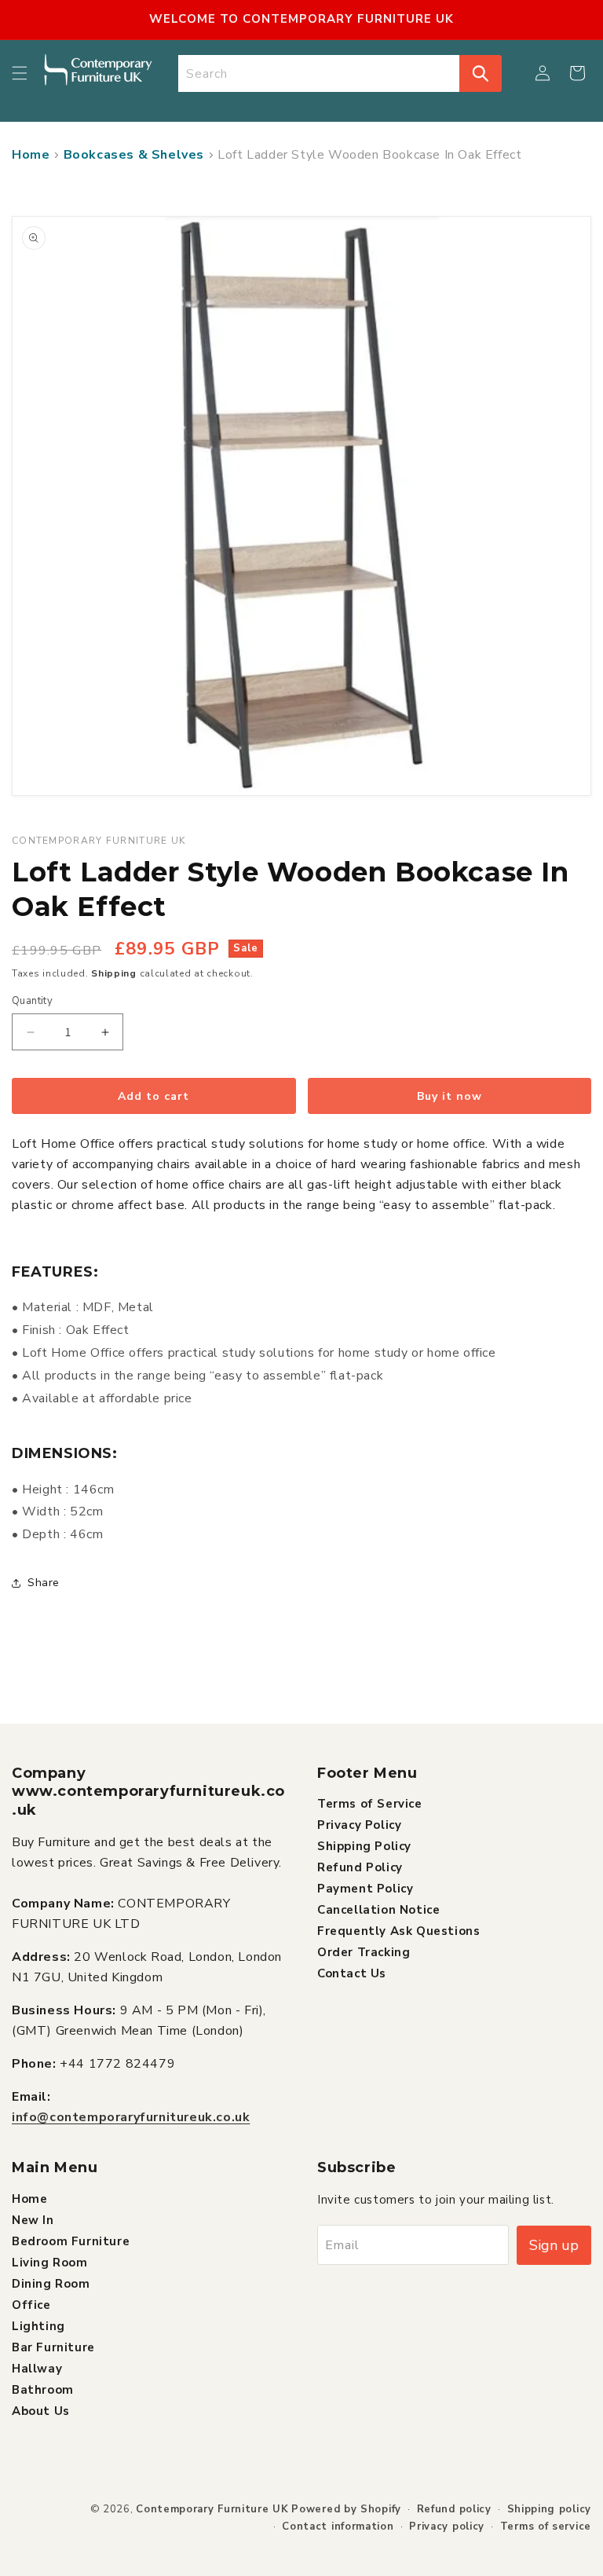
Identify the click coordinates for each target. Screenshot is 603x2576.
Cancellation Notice (378, 1910)
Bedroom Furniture (71, 2241)
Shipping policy (550, 2509)
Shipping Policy (364, 1846)
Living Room (50, 2263)
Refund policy (454, 2509)
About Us (41, 2411)
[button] (20, 73)
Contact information (338, 2527)
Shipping (114, 973)
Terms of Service (370, 1804)
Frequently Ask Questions (398, 1931)
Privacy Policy (359, 1825)
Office (31, 2305)
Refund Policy (360, 1867)
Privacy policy (447, 2527)
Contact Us (352, 1973)
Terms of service (546, 2527)
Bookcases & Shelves (134, 155)
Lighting (38, 2326)
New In (33, 2220)
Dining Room (51, 2284)
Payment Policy (365, 1889)
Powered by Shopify (346, 2509)
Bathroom (43, 2390)
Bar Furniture (53, 2347)
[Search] (481, 73)
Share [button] (44, 1583)
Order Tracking (364, 1952)
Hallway (37, 2369)
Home (31, 155)
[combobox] (319, 73)
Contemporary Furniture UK (212, 2509)
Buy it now (450, 1096)
